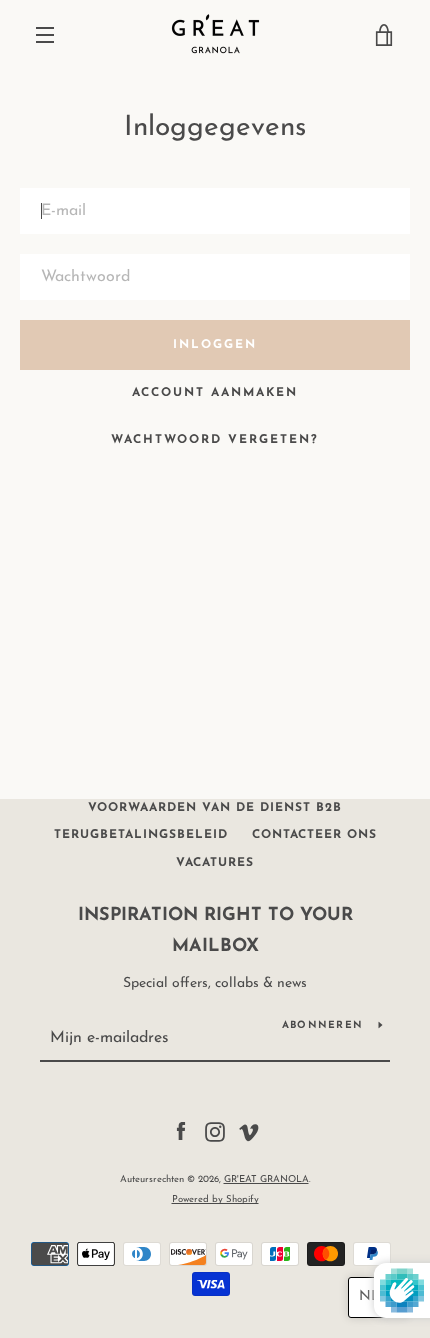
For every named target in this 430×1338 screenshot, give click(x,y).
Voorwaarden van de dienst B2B (215, 808)
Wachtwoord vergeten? (215, 440)
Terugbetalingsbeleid (141, 835)
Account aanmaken (215, 393)
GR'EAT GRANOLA (266, 1179)
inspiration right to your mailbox (215, 931)
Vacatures (215, 863)
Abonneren (322, 1025)
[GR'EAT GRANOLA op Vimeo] (249, 1131)
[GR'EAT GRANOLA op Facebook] (181, 1131)
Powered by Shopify (215, 1199)
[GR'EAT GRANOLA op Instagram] (215, 1131)
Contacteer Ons (314, 835)
